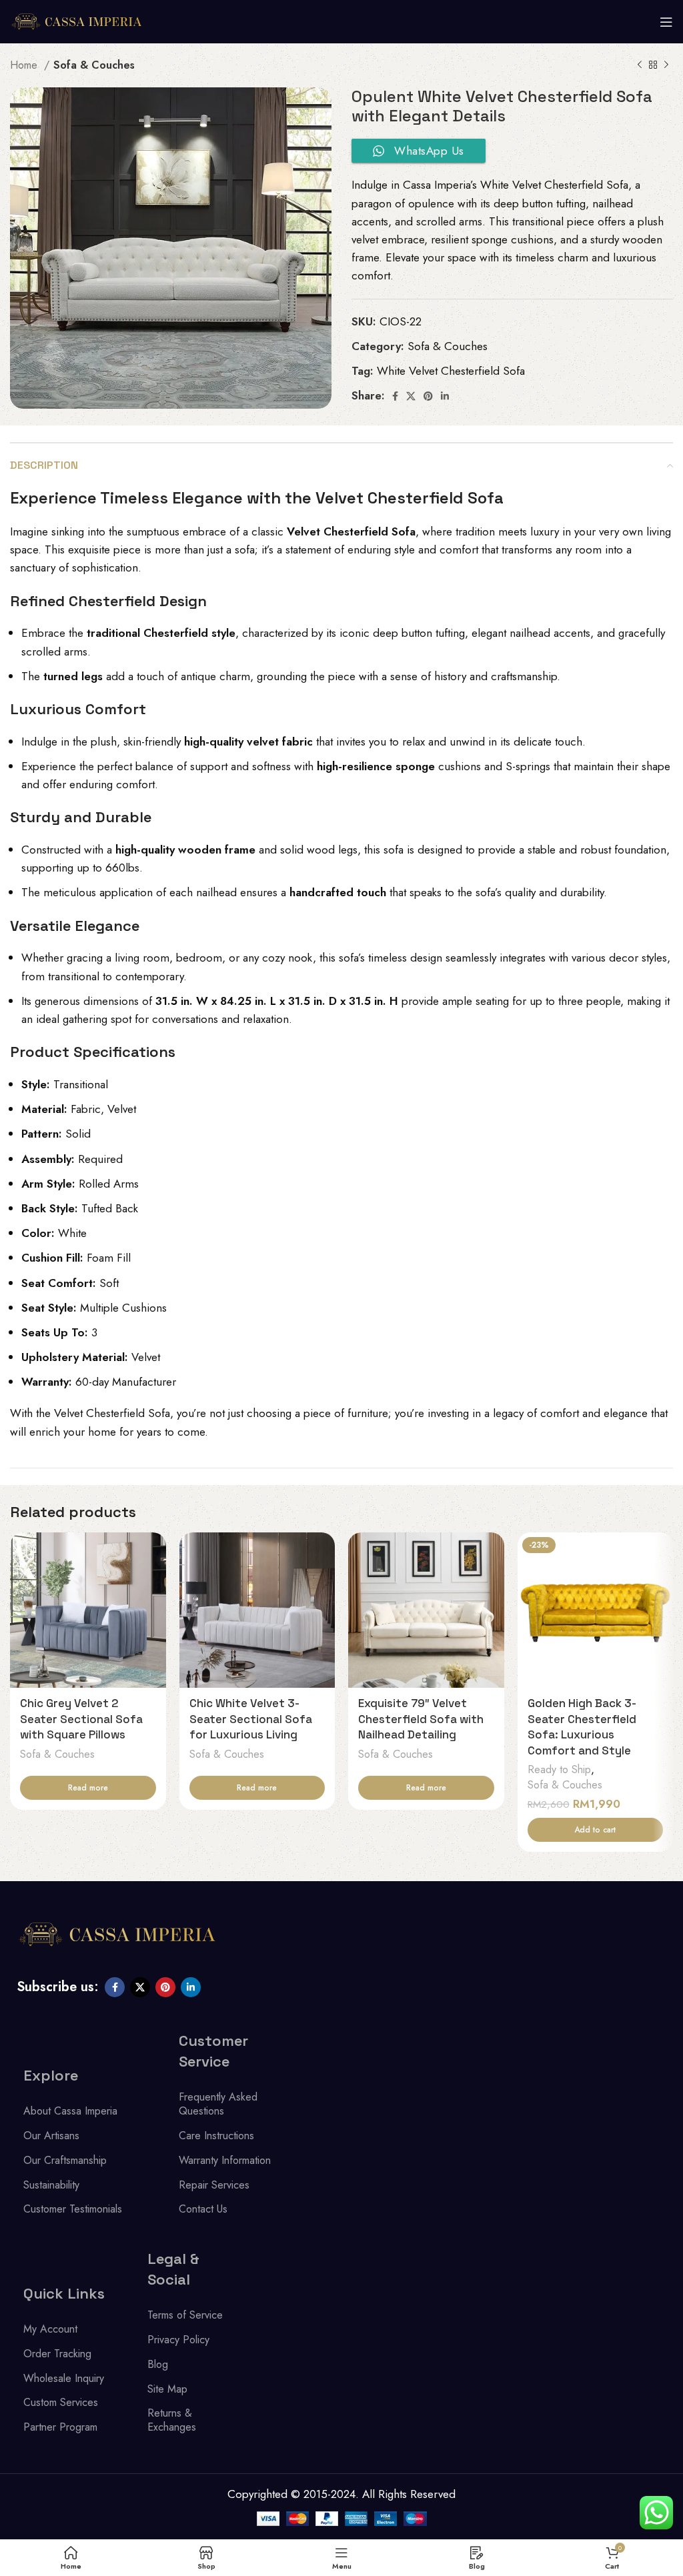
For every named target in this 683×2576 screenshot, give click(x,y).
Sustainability (51, 2185)
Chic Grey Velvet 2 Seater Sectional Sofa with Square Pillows (81, 1719)
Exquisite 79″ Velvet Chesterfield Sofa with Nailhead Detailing (421, 1719)
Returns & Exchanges (172, 2420)
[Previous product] (640, 65)
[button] (596, 1830)
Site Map (167, 2389)
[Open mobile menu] (666, 22)
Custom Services (61, 2402)
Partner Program (60, 2427)
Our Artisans (51, 2136)
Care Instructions (216, 2136)
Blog (158, 2364)
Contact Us (203, 2209)
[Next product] (666, 65)
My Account (50, 2329)
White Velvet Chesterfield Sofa (451, 371)
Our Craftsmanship (65, 2160)
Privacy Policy (178, 2340)
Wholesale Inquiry (64, 2378)
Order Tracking (57, 2354)
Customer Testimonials (73, 2209)
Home (25, 65)
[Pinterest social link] (428, 396)
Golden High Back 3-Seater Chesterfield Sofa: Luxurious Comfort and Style (582, 1727)
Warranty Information (225, 2160)
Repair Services (214, 2185)
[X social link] (411, 396)
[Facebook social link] (395, 396)
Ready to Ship (559, 1770)
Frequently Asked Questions (218, 2104)
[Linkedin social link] (445, 396)
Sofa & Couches (94, 65)
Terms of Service (185, 2315)
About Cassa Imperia (70, 2111)
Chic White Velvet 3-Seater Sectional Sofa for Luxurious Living (251, 1719)
